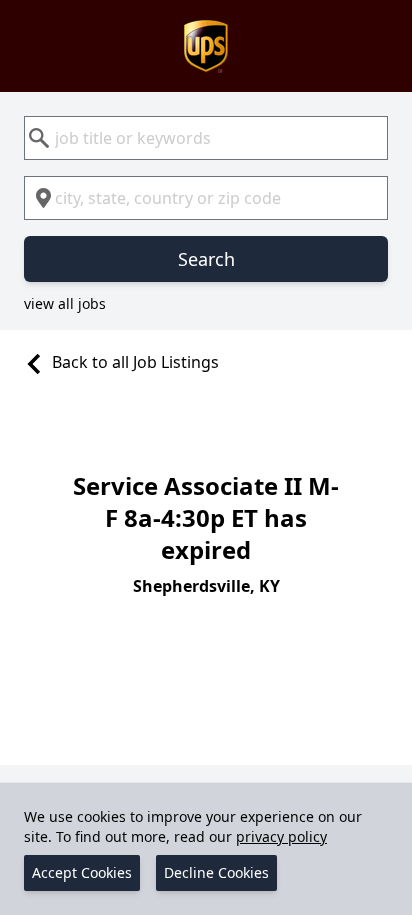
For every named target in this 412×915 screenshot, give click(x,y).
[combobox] (206, 138)
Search (206, 259)
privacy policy (281, 836)
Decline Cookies (216, 872)
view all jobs (65, 303)
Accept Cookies (82, 872)
